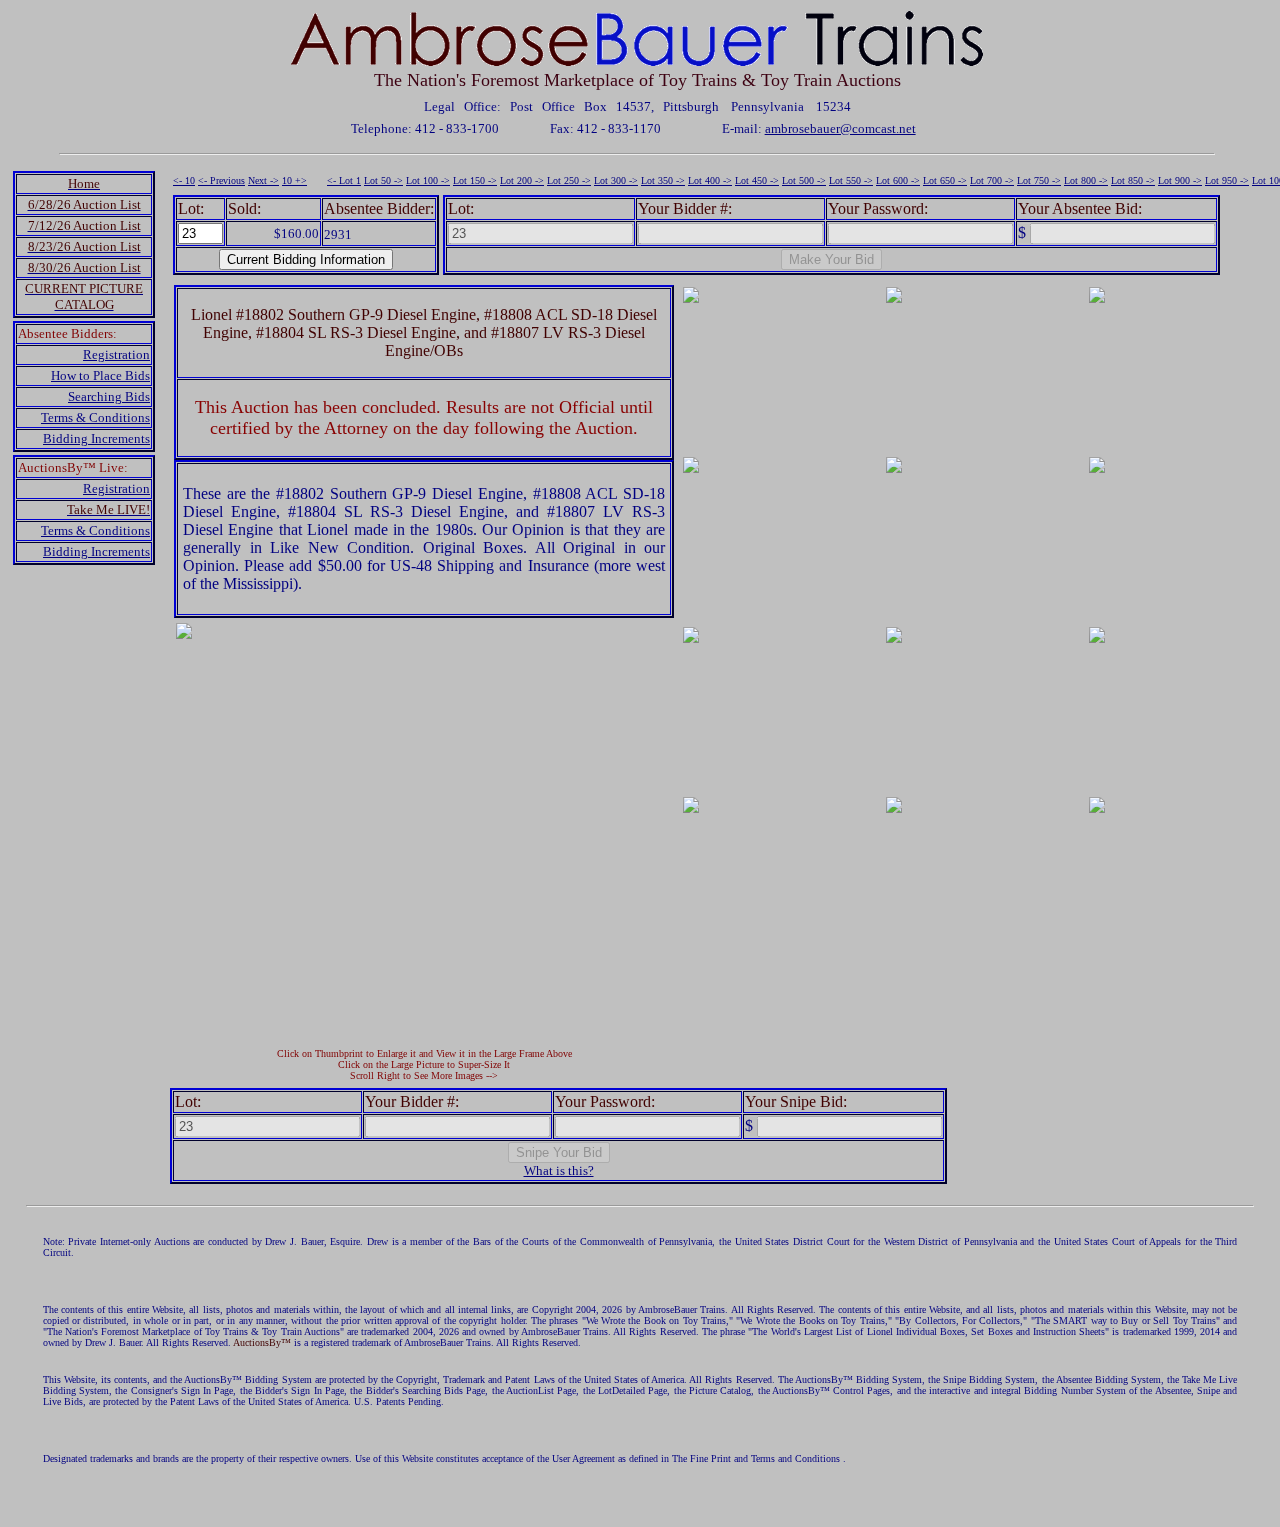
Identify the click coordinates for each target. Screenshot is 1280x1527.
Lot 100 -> (428, 180)
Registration (116, 354)
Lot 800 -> (1086, 180)
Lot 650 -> (945, 180)
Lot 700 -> (992, 180)
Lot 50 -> (383, 180)
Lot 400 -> (710, 180)
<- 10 (184, 180)
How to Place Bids (100, 375)
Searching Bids (109, 396)
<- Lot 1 (344, 180)
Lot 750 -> (1039, 180)
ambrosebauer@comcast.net (840, 128)
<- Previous (221, 180)
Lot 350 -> (663, 180)
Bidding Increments (96, 438)
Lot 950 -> (1227, 180)
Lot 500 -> (804, 180)
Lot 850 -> (1133, 180)
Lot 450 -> (757, 180)
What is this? (559, 1170)
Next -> (263, 180)
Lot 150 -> (475, 180)
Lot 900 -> (1180, 180)
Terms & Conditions (95, 417)
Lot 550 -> (851, 180)
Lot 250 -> (569, 180)
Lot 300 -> (616, 180)
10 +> (294, 180)
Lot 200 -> (522, 180)
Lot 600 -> (898, 180)
